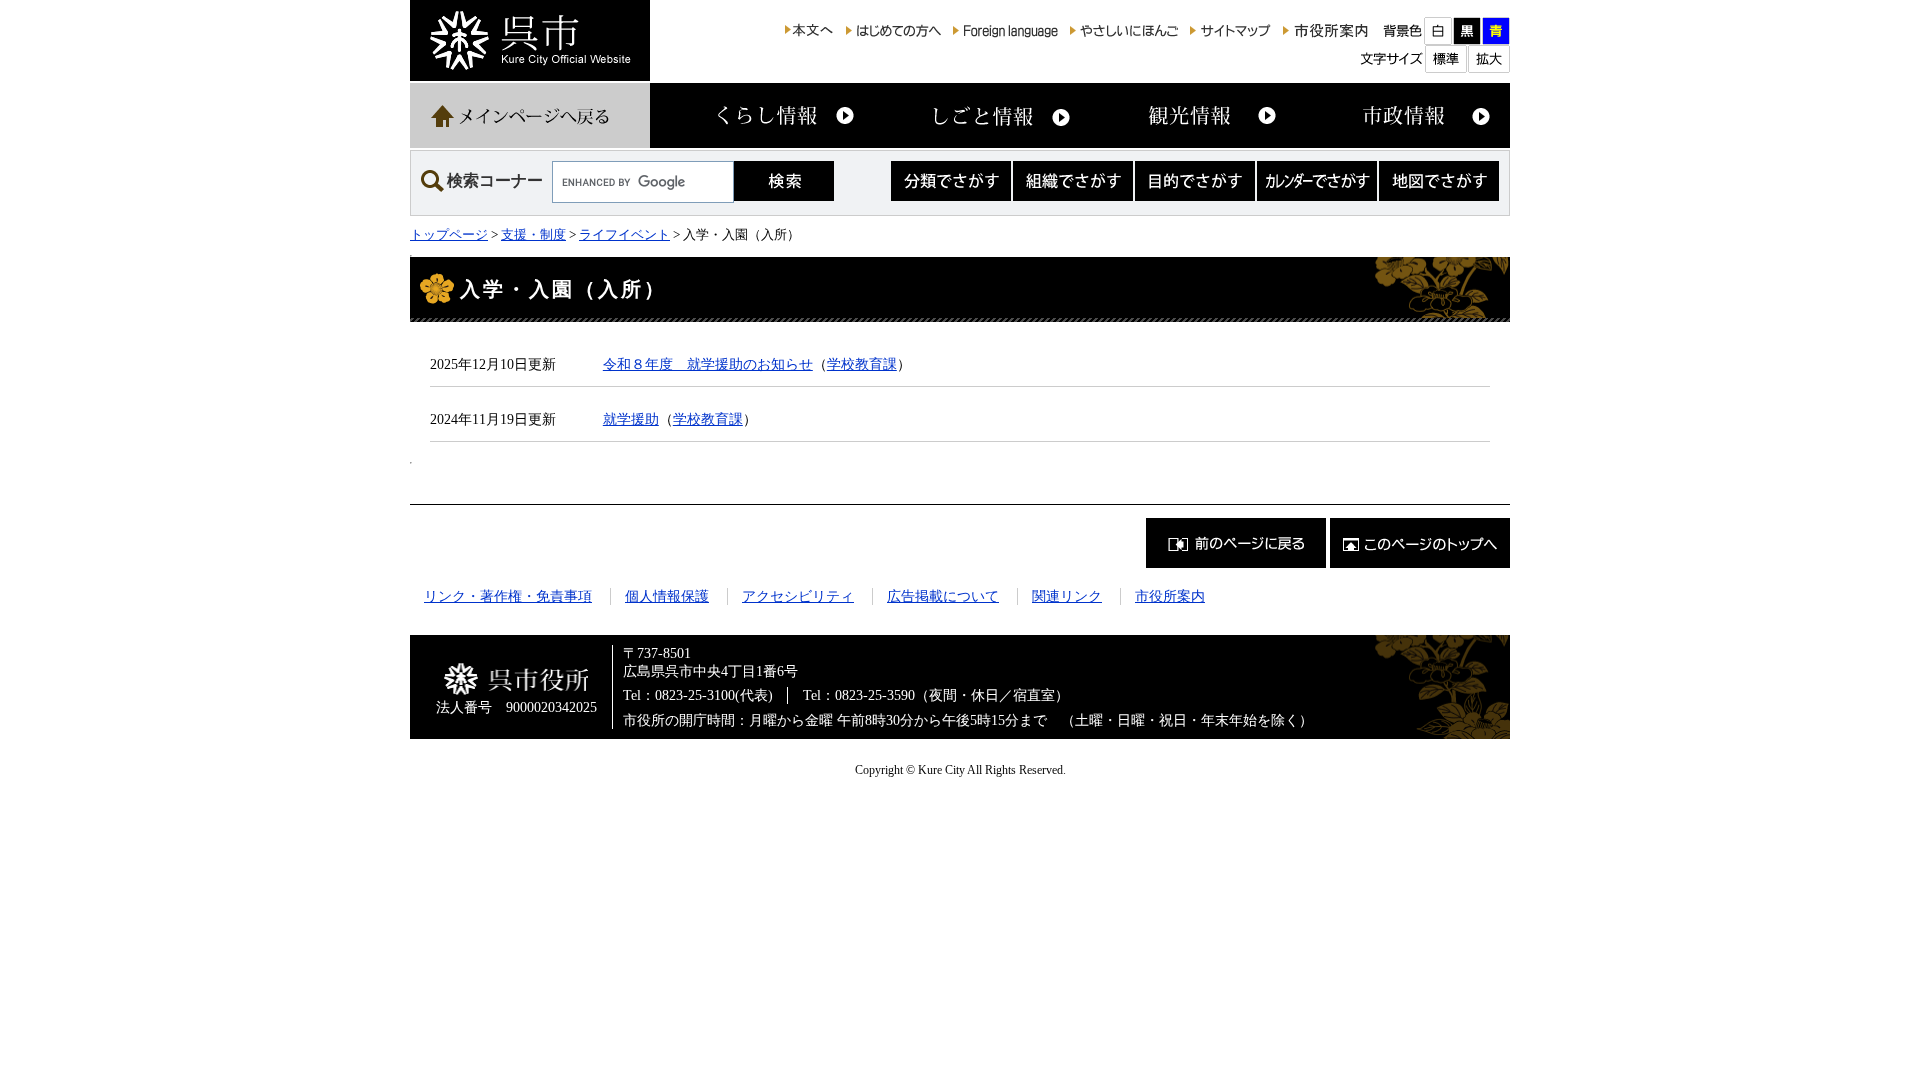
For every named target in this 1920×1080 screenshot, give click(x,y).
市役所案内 (1170, 596)
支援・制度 (533, 234)
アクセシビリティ (798, 596)
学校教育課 (862, 364)
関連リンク (1067, 596)
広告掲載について (943, 596)
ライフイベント (624, 234)
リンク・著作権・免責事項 (508, 596)
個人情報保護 (667, 596)
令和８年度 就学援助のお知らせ (708, 364)
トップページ (449, 234)
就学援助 (631, 419)
